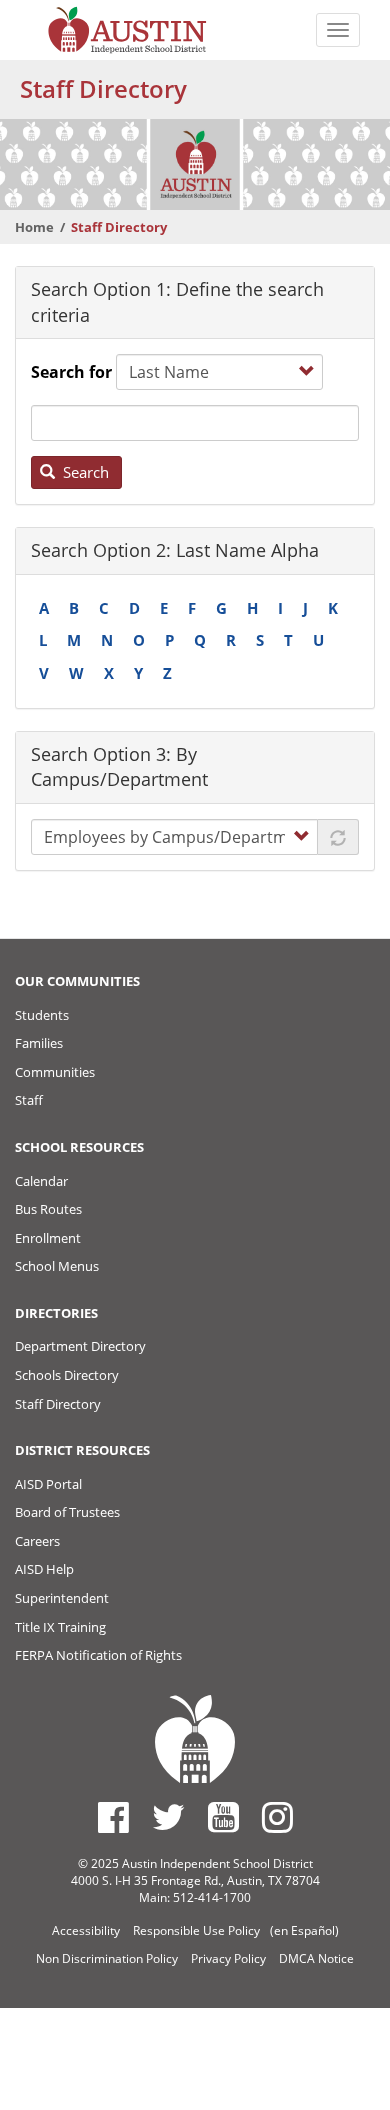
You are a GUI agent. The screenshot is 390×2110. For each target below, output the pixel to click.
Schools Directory (67, 1375)
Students (42, 1015)
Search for (71, 372)
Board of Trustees (67, 1512)
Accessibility (86, 1930)
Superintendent (62, 1598)
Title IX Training (60, 1627)
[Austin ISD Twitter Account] (168, 1817)
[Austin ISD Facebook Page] (113, 1817)
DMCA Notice (316, 1958)
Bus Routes (48, 1209)
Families (39, 1043)
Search (84, 472)
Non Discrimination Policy (107, 1958)
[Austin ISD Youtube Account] (223, 1817)
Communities (55, 1072)
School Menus (57, 1266)
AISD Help (44, 1569)
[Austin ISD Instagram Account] (277, 1817)
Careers (37, 1541)
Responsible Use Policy (196, 1930)
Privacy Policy (228, 1958)
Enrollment (48, 1238)
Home (34, 227)
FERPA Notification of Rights (98, 1655)
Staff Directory (58, 1404)
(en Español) (304, 1930)
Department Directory (80, 1346)
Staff (29, 1100)
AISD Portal (48, 1484)
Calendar (41, 1181)
